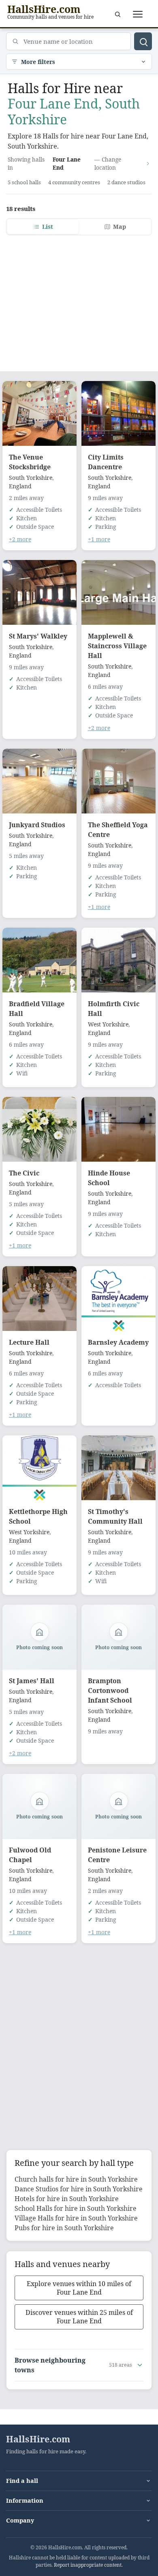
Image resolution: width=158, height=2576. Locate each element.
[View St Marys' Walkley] (39, 592)
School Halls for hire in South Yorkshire (76, 2208)
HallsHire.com (38, 2439)
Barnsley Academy (118, 1342)
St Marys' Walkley (38, 636)
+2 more (20, 539)
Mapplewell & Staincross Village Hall (117, 646)
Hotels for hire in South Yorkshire (67, 2199)
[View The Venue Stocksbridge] (39, 413)
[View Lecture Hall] (39, 1299)
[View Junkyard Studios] (39, 781)
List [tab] (48, 227)
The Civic (24, 1173)
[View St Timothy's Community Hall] (118, 1468)
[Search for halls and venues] (143, 41)
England (20, 486)
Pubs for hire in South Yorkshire (64, 2228)
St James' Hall (32, 1681)
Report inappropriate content (88, 2565)
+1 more (99, 539)
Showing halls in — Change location (64, 163)
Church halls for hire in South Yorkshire (76, 2179)
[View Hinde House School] (118, 1129)
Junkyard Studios (37, 825)
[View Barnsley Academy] (118, 1299)
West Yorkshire (108, 1024)
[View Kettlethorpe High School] (39, 1468)
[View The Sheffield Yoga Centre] (118, 781)
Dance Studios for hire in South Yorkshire (79, 2189)
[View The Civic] (39, 1129)
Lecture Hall (29, 1342)
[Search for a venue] (117, 14)
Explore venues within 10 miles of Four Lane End (79, 2288)
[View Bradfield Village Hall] (39, 960)
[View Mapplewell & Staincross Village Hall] (118, 592)
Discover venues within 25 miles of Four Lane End (79, 2317)
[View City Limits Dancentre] (118, 413)
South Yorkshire (31, 478)
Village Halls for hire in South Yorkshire (76, 2218)
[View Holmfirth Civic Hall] (118, 960)
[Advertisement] (79, 298)
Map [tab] (120, 227)
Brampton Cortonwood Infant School (110, 1690)
